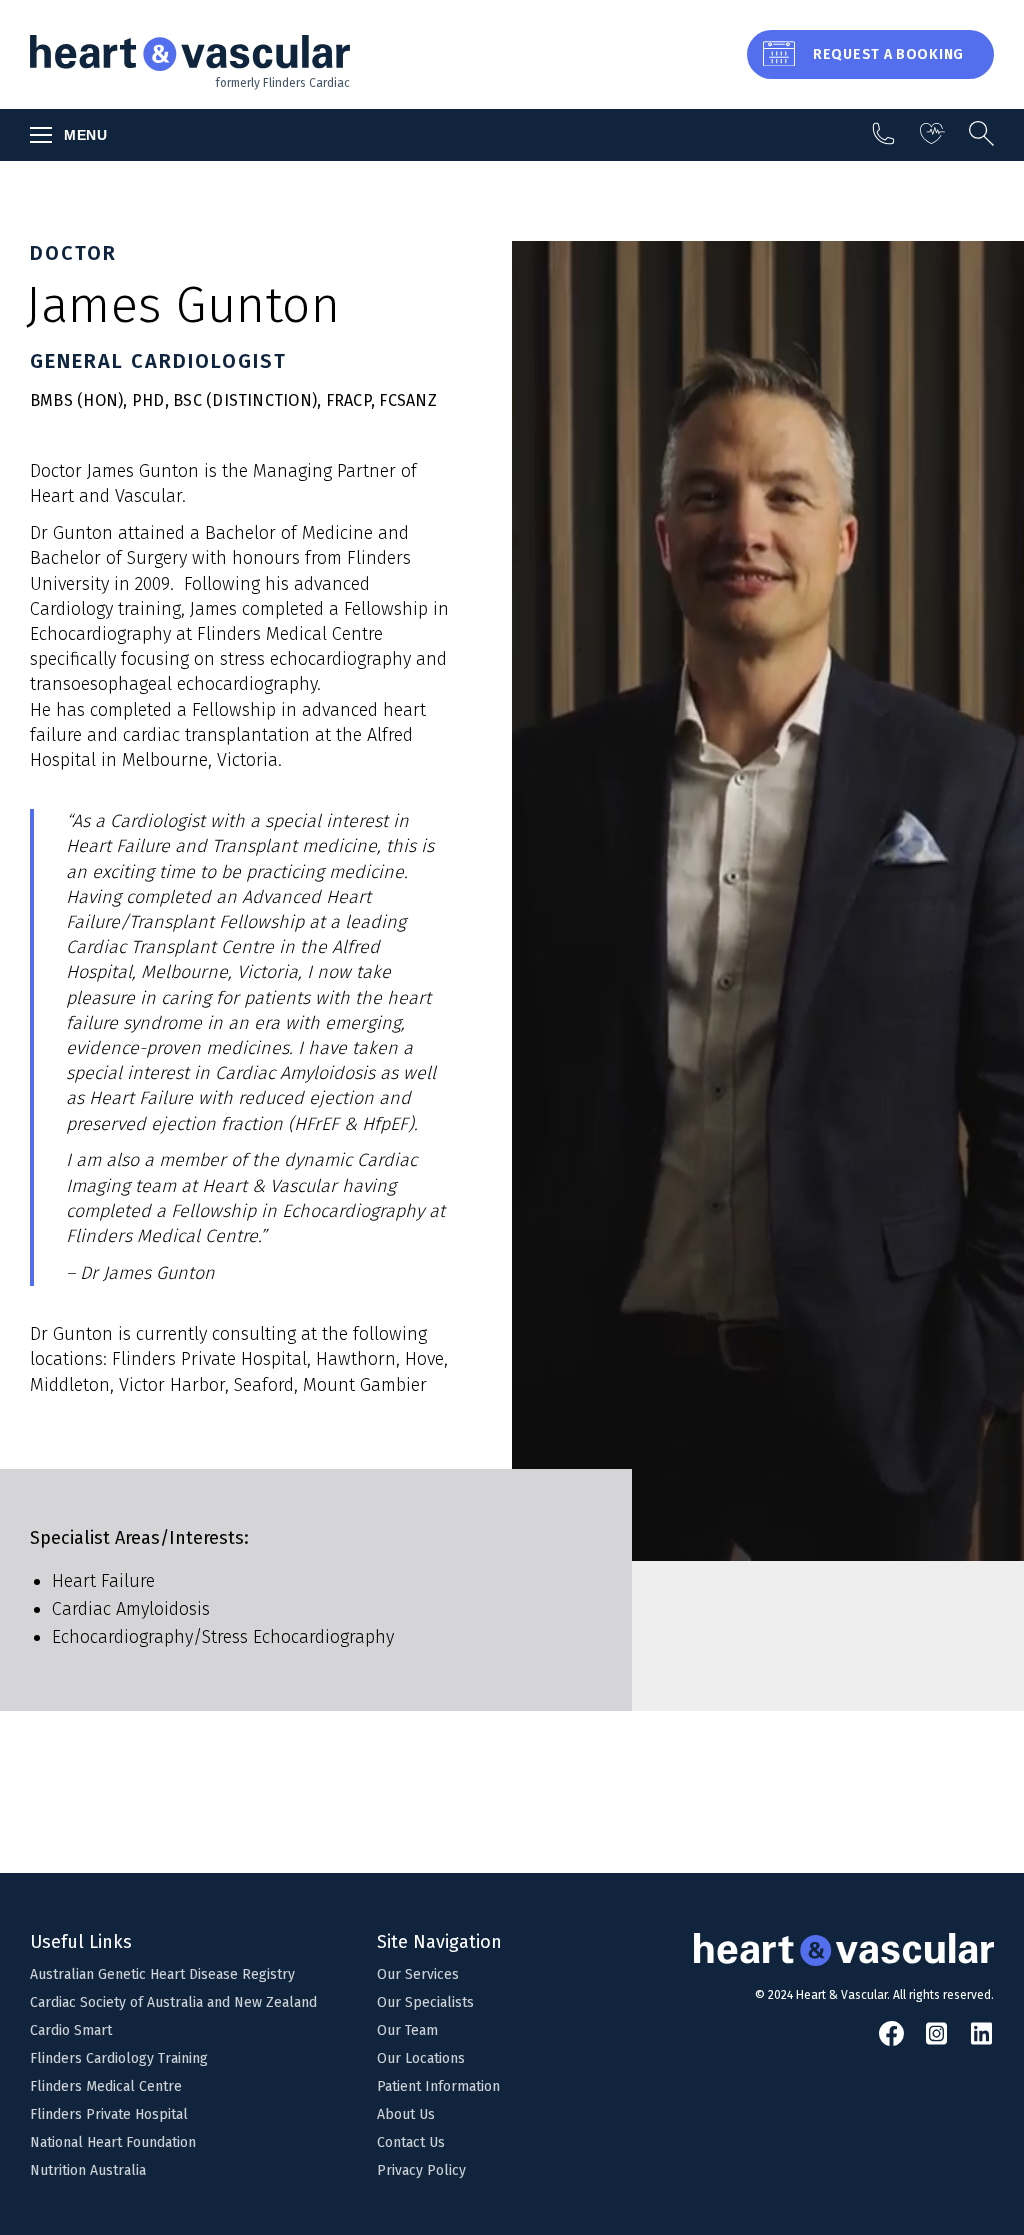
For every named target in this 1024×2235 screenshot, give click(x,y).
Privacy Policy (421, 2170)
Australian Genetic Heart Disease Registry (162, 1974)
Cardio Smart (71, 2030)
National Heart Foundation (113, 2142)
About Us (406, 2114)
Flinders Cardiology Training (119, 2058)
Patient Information (438, 2086)
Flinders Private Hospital (109, 2114)
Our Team (407, 2030)
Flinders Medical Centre (106, 2086)
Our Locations (421, 2058)
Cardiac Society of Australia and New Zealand (173, 2002)
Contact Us (411, 2142)
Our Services (418, 1974)
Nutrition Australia (88, 2170)
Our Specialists (425, 2002)
